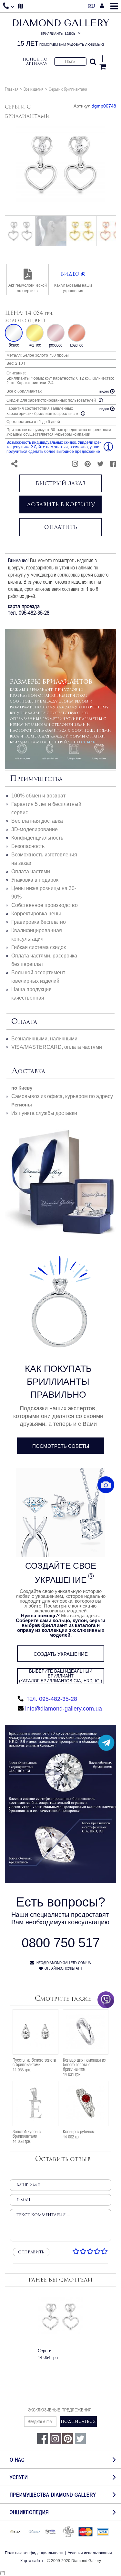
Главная (12, 89)
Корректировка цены (36, 914)
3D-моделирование (35, 829)
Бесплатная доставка (37, 821)
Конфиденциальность (37, 838)
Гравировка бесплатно (39, 922)
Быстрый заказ (60, 483)
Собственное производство (45, 905)
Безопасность (28, 846)
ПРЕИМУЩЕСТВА (36, 779)
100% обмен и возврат (38, 796)
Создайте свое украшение (61, 1573)
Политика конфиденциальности (34, 2553)
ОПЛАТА (24, 1022)
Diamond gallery (60, 33)
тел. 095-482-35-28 (51, 1699)
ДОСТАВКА (28, 1071)
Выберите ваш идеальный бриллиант (60, 1676)
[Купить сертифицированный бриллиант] (60, 1882)
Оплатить (61, 527)
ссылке (89, 742)
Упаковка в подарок (35, 880)
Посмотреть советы (61, 1446)
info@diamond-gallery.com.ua (64, 1709)
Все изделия (34, 89)
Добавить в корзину (61, 504)
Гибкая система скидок (39, 947)
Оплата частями (31, 871)
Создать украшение (61, 1654)
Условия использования (90, 2553)
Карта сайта (32, 2561)
